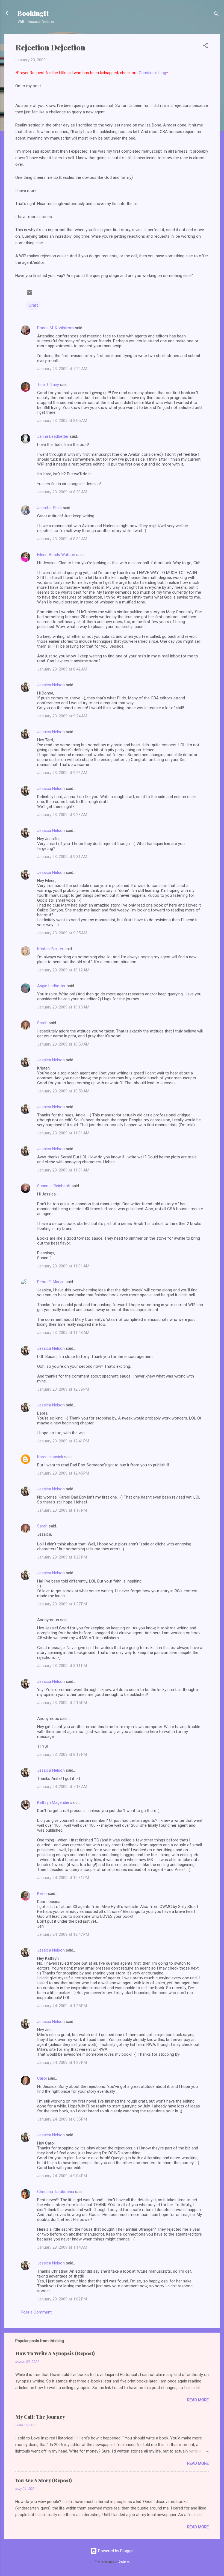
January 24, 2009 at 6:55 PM (62, 2119)
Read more (198, 2400)
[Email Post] (30, 294)
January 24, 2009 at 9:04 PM (62, 2176)
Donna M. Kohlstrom (55, 328)
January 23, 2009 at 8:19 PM (62, 1754)
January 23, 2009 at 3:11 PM (62, 1666)
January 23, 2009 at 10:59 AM (63, 1091)
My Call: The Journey (40, 2417)
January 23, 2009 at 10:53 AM (63, 1044)
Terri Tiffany (48, 385)
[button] (205, 46)
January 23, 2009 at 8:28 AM (62, 492)
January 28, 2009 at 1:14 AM (62, 2247)
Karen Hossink (50, 1457)
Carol (42, 2078)
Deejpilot (124, 2562)
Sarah (42, 1023)
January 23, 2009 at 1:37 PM (62, 1604)
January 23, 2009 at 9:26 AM (62, 773)
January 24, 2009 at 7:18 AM (62, 1787)
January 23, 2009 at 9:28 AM (62, 815)
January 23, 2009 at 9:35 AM (62, 933)
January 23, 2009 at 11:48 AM (63, 1333)
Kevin (42, 1894)
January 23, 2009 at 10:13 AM (63, 1007)
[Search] (216, 15)
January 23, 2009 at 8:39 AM (62, 539)
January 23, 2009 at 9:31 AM (62, 857)
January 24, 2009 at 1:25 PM (62, 2006)
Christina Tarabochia (56, 2192)
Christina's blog (152, 73)
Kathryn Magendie (53, 1802)
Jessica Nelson (51, 685)
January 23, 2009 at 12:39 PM (63, 1389)
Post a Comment (36, 2312)
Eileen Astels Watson (56, 555)
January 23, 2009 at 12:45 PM (63, 1473)
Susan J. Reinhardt (54, 1186)
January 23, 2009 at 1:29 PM (62, 1557)
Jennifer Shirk (49, 508)
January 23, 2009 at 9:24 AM (62, 716)
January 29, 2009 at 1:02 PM (62, 2299)
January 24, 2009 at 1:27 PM (62, 2062)
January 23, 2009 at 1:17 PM (62, 1510)
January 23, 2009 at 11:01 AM (63, 1133)
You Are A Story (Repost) (44, 2480)
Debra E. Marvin (51, 1282)
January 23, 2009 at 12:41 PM (63, 1441)
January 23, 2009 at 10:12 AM (63, 970)
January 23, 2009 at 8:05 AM (62, 421)
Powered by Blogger (115, 2551)
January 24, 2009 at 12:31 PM (63, 1878)
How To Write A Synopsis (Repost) (55, 2353)
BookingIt (33, 13)
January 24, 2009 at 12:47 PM (63, 1934)
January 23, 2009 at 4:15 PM (62, 1703)
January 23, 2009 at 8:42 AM (62, 669)
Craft (33, 305)
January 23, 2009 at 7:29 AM (62, 369)
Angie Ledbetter (51, 986)
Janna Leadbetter (53, 436)
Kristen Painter (50, 949)
